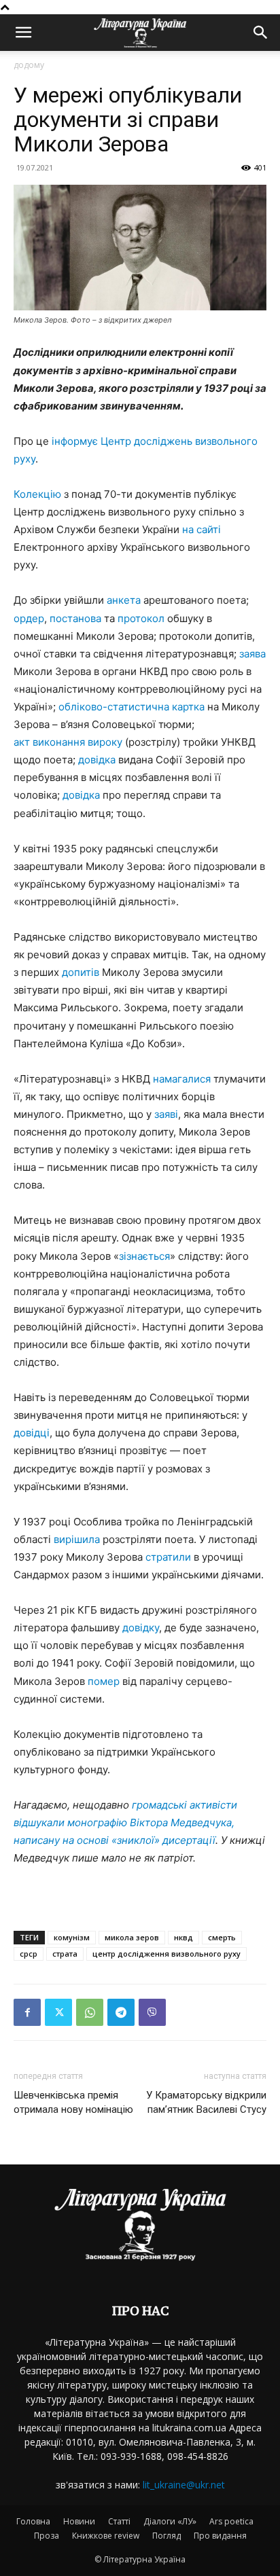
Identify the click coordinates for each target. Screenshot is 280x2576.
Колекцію (37, 494)
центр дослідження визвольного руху (167, 1954)
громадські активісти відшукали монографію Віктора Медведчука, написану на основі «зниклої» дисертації (125, 1822)
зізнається (144, 1256)
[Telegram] (121, 2012)
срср (29, 1954)
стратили (168, 1557)
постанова (75, 618)
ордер (29, 618)
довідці (32, 1433)
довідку (141, 1628)
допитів (81, 972)
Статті (119, 2521)
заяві (166, 1114)
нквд (183, 1937)
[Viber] (152, 2012)
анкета (124, 600)
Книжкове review (106, 2536)
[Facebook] (27, 2012)
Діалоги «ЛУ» (170, 2521)
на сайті (202, 529)
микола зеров (132, 1937)
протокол (141, 618)
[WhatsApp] (90, 2012)
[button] (23, 33)
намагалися (182, 1079)
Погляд (167, 2536)
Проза (47, 2536)
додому (29, 65)
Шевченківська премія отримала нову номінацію (73, 2102)
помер (104, 1681)
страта (65, 1954)
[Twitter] (58, 2012)
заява (252, 654)
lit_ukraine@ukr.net (184, 2485)
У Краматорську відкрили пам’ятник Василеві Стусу (206, 2102)
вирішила (77, 1539)
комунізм (72, 1937)
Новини (79, 2521)
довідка (97, 760)
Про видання (220, 2536)
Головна (33, 2521)
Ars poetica (231, 2521)
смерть (222, 1937)
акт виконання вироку (68, 742)
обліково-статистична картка (132, 707)
